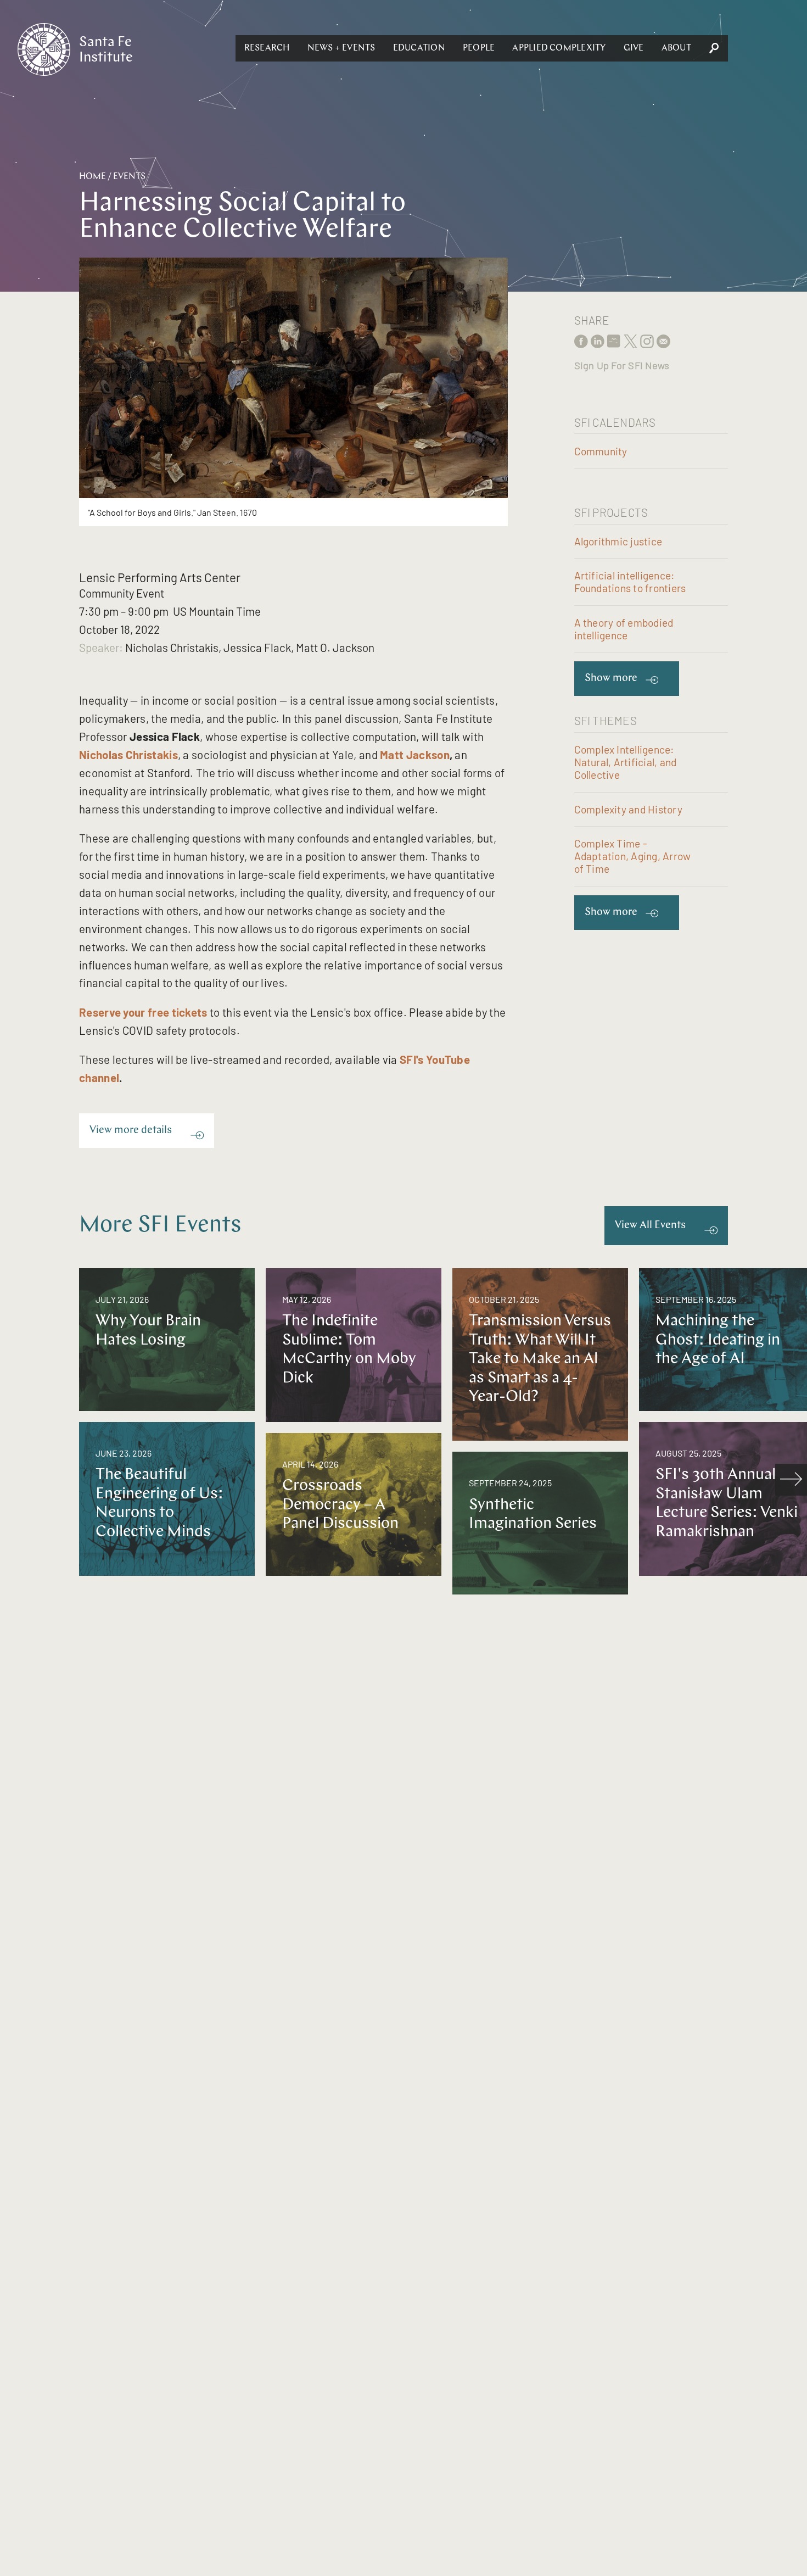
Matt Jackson (415, 754)
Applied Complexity (559, 48)
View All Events (650, 1226)
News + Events (341, 48)
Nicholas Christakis (128, 754)
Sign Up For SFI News (622, 365)
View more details (131, 1131)
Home (93, 177)
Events (129, 177)
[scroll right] (791, 1480)
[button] (267, 48)
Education (419, 48)
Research (267, 48)
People (479, 48)
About (676, 48)
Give (634, 48)
